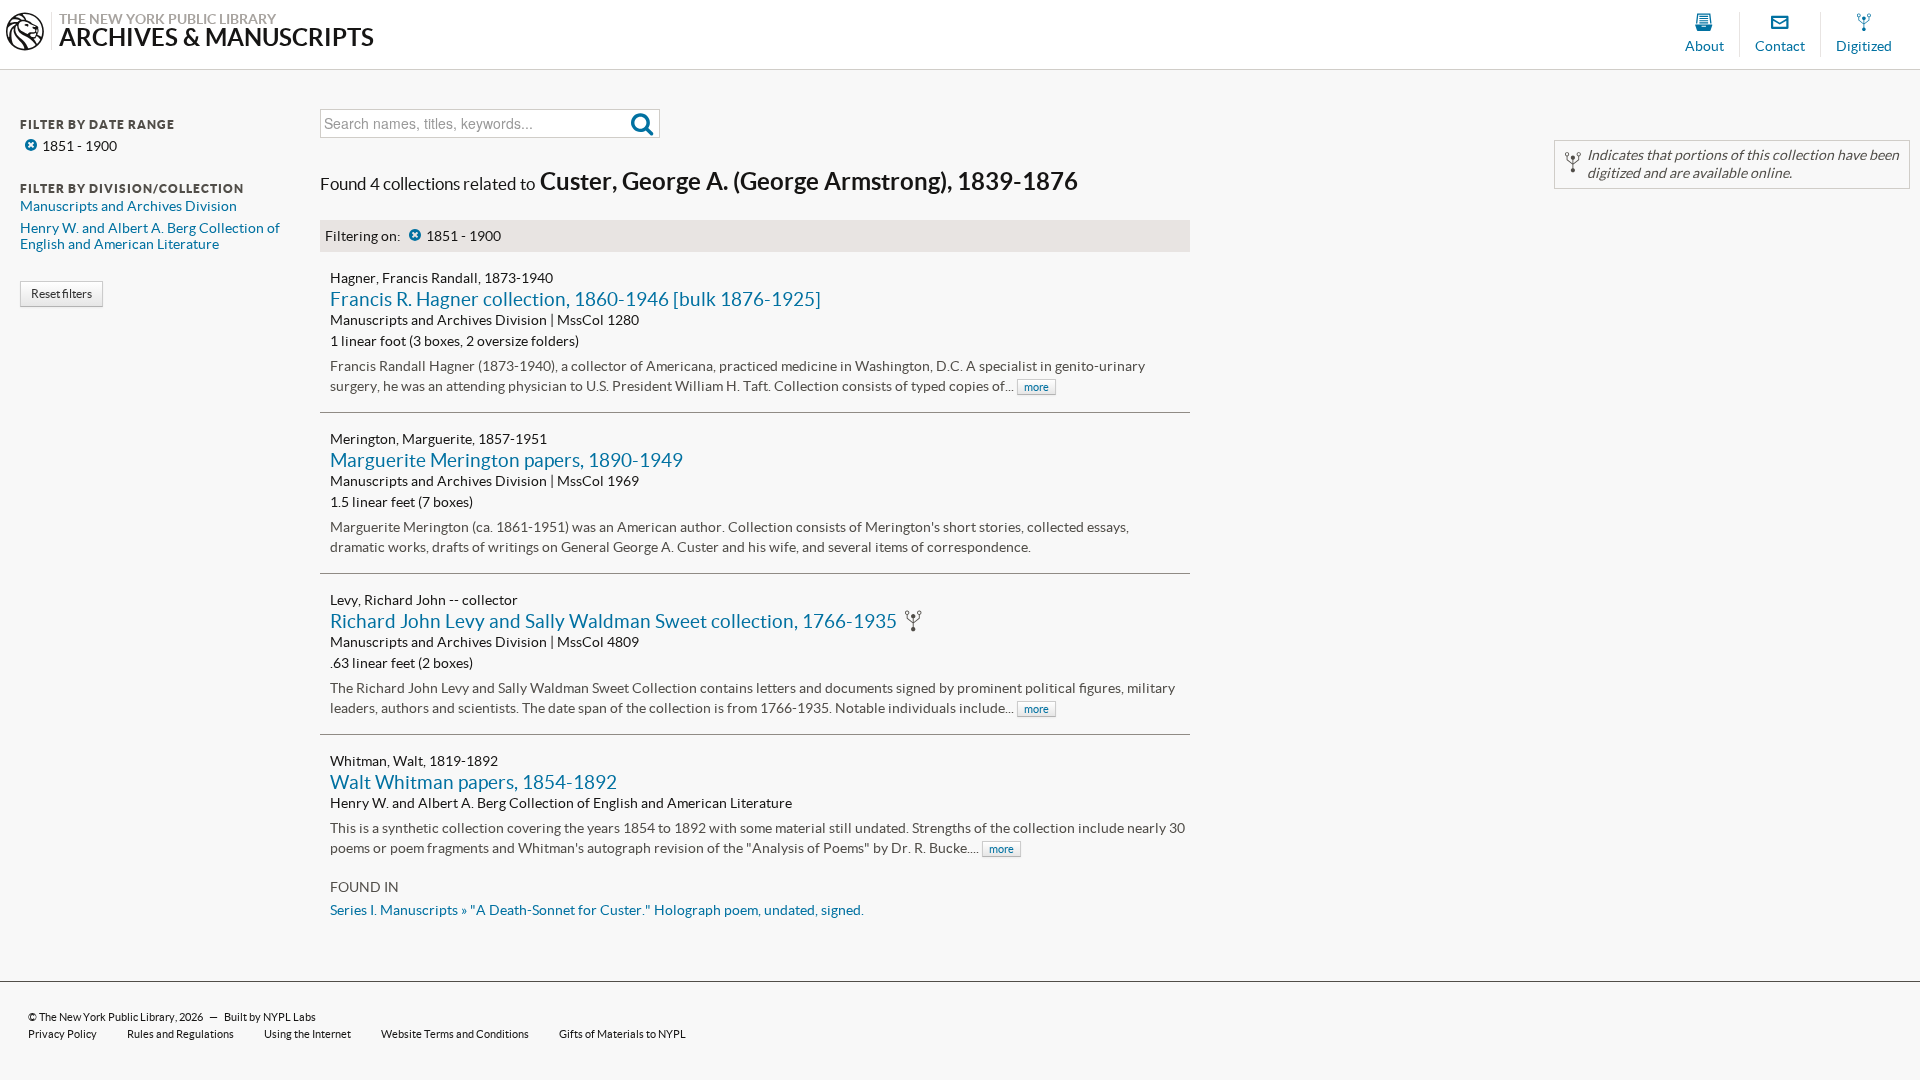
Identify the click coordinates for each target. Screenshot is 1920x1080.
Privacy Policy (62, 1034)
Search (642, 123)
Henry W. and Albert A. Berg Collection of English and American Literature (150, 236)
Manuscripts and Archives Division (128, 206)
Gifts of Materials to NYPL (622, 1034)
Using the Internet (307, 1034)
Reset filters (61, 293)
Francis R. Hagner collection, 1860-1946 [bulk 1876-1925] (575, 299)
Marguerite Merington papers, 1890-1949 (506, 460)
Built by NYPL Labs (270, 1017)
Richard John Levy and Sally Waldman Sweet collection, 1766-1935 (613, 621)
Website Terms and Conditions (455, 1034)
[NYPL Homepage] (25, 33)
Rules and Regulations (180, 1034)
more (1036, 387)
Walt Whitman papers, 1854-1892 (473, 782)
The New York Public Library (107, 1017)
